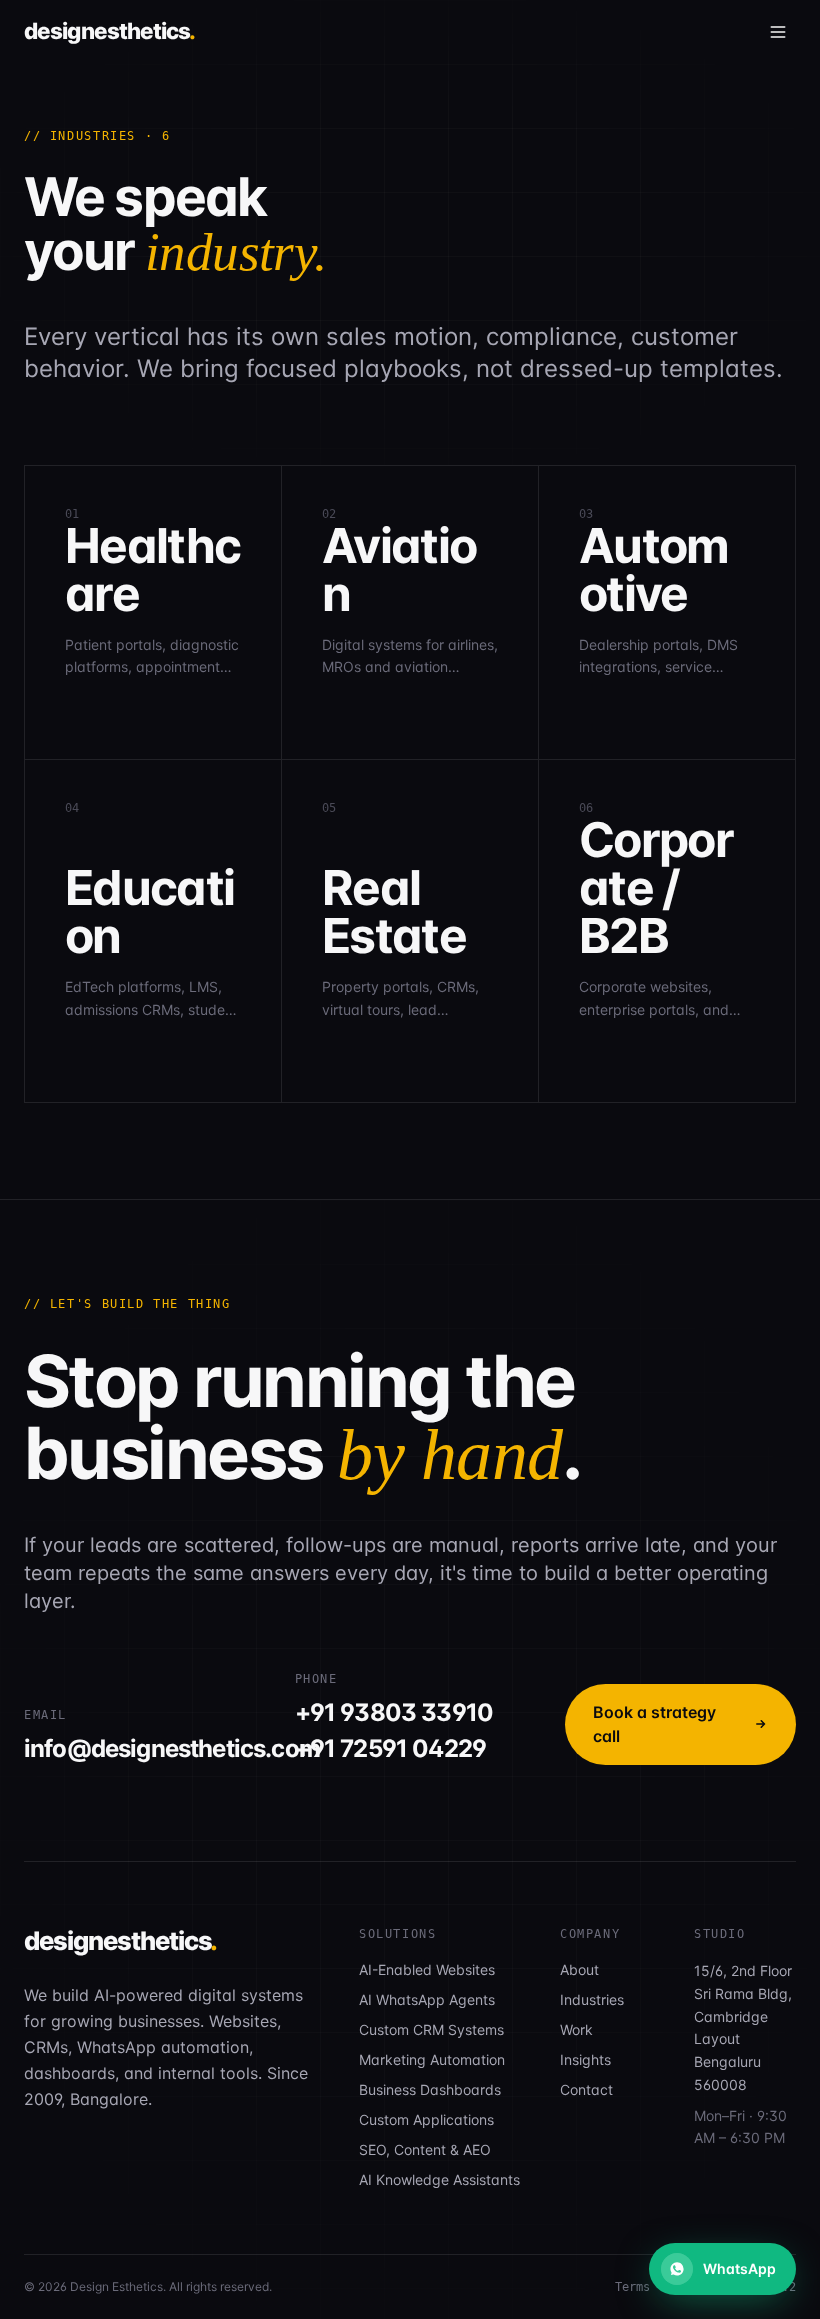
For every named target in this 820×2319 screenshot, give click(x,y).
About (579, 1969)
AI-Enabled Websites (427, 1969)
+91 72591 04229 (390, 1748)
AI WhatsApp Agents (427, 1999)
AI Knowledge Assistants (439, 2179)
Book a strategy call (654, 1724)
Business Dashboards (430, 2089)
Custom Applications (426, 2119)
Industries (592, 1999)
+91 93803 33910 (394, 1712)
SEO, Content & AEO (425, 2149)
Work (576, 2029)
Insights (585, 2059)
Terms (632, 2287)
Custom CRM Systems (431, 2029)
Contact (586, 2089)
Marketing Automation (432, 2059)
